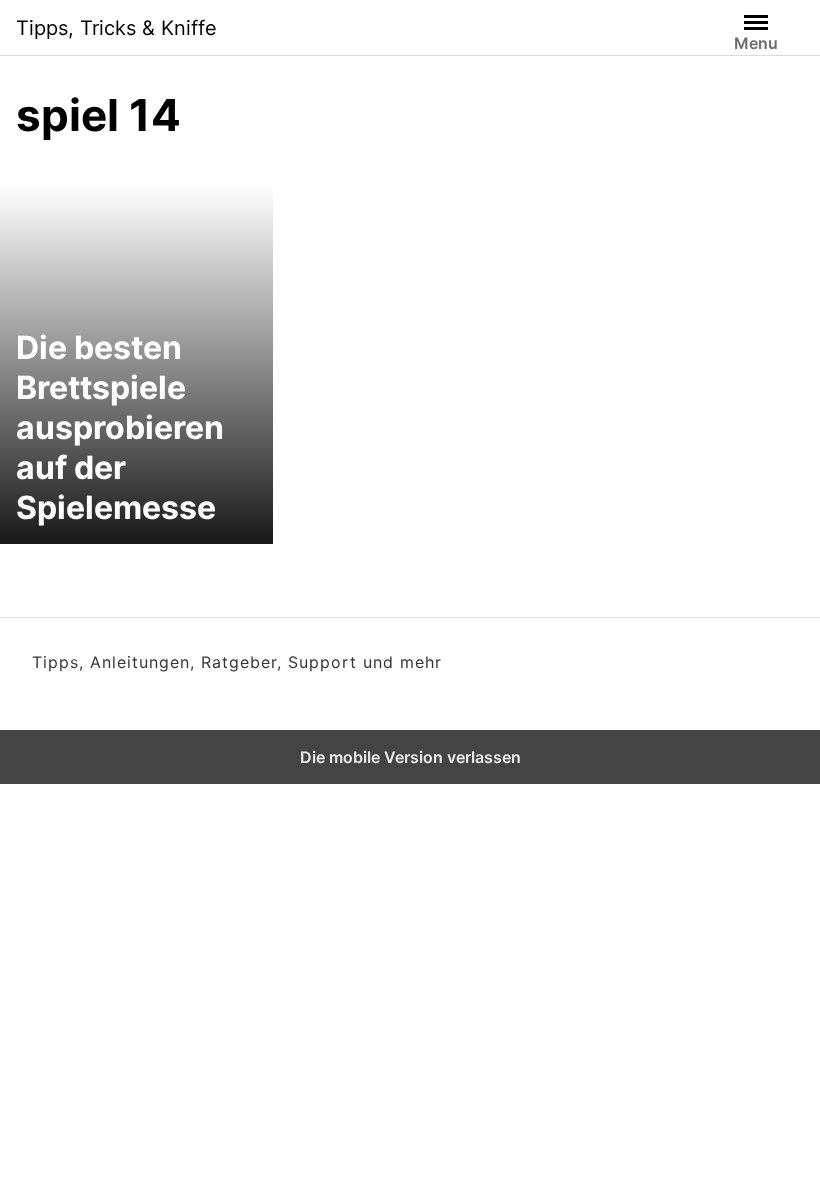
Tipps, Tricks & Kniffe (116, 28)
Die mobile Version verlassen (410, 757)
